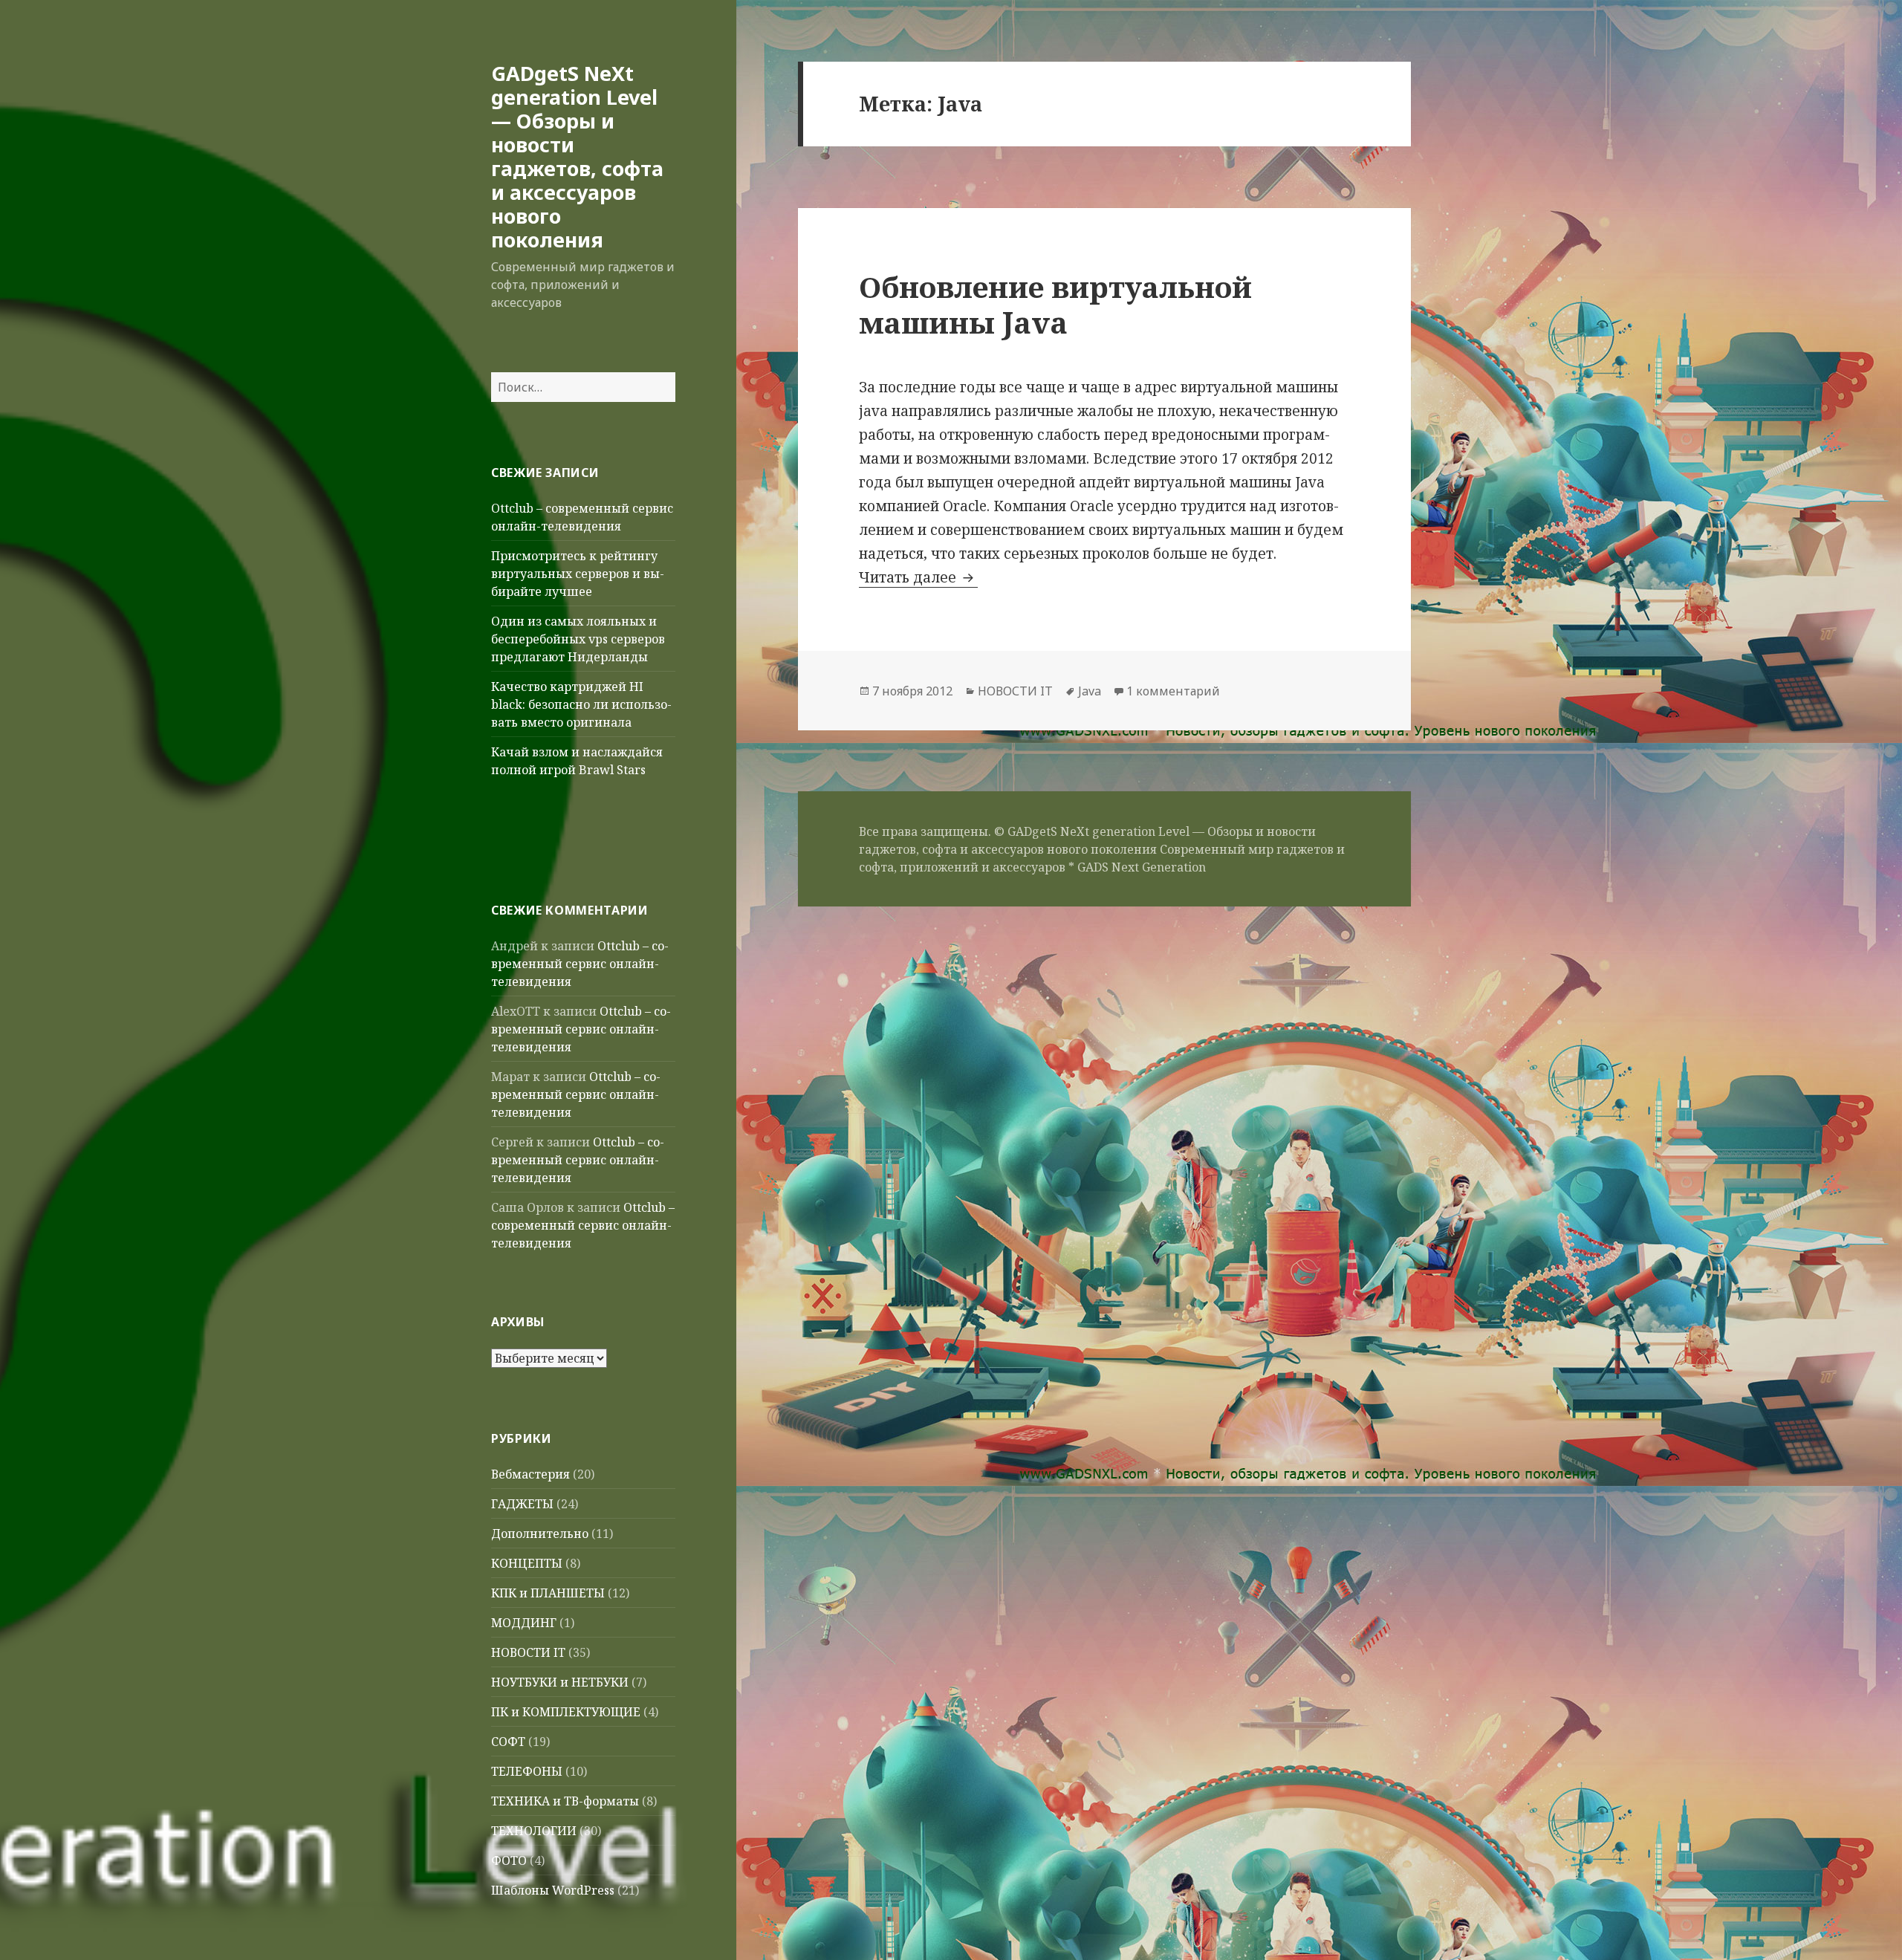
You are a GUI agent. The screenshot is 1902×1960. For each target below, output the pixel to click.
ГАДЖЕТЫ (522, 1504)
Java (1090, 691)
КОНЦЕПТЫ (527, 1563)
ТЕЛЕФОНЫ (527, 1771)
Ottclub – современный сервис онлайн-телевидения (580, 964)
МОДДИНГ (524, 1623)
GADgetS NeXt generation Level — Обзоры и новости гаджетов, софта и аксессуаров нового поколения (577, 156)
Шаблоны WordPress (553, 1890)
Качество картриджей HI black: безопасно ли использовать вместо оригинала (581, 704)
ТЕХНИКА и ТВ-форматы (565, 1801)
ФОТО (509, 1860)
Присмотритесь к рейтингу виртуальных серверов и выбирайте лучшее (578, 574)
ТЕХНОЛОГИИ (534, 1831)
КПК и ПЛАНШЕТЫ (548, 1593)
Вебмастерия (530, 1474)
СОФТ (508, 1742)
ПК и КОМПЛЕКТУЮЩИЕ (566, 1712)
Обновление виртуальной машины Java (1055, 304)
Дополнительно (540, 1534)
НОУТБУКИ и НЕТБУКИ (560, 1682)
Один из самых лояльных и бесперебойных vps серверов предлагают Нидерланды (578, 639)
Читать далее (918, 577)
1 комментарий (1173, 691)
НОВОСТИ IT (528, 1652)
